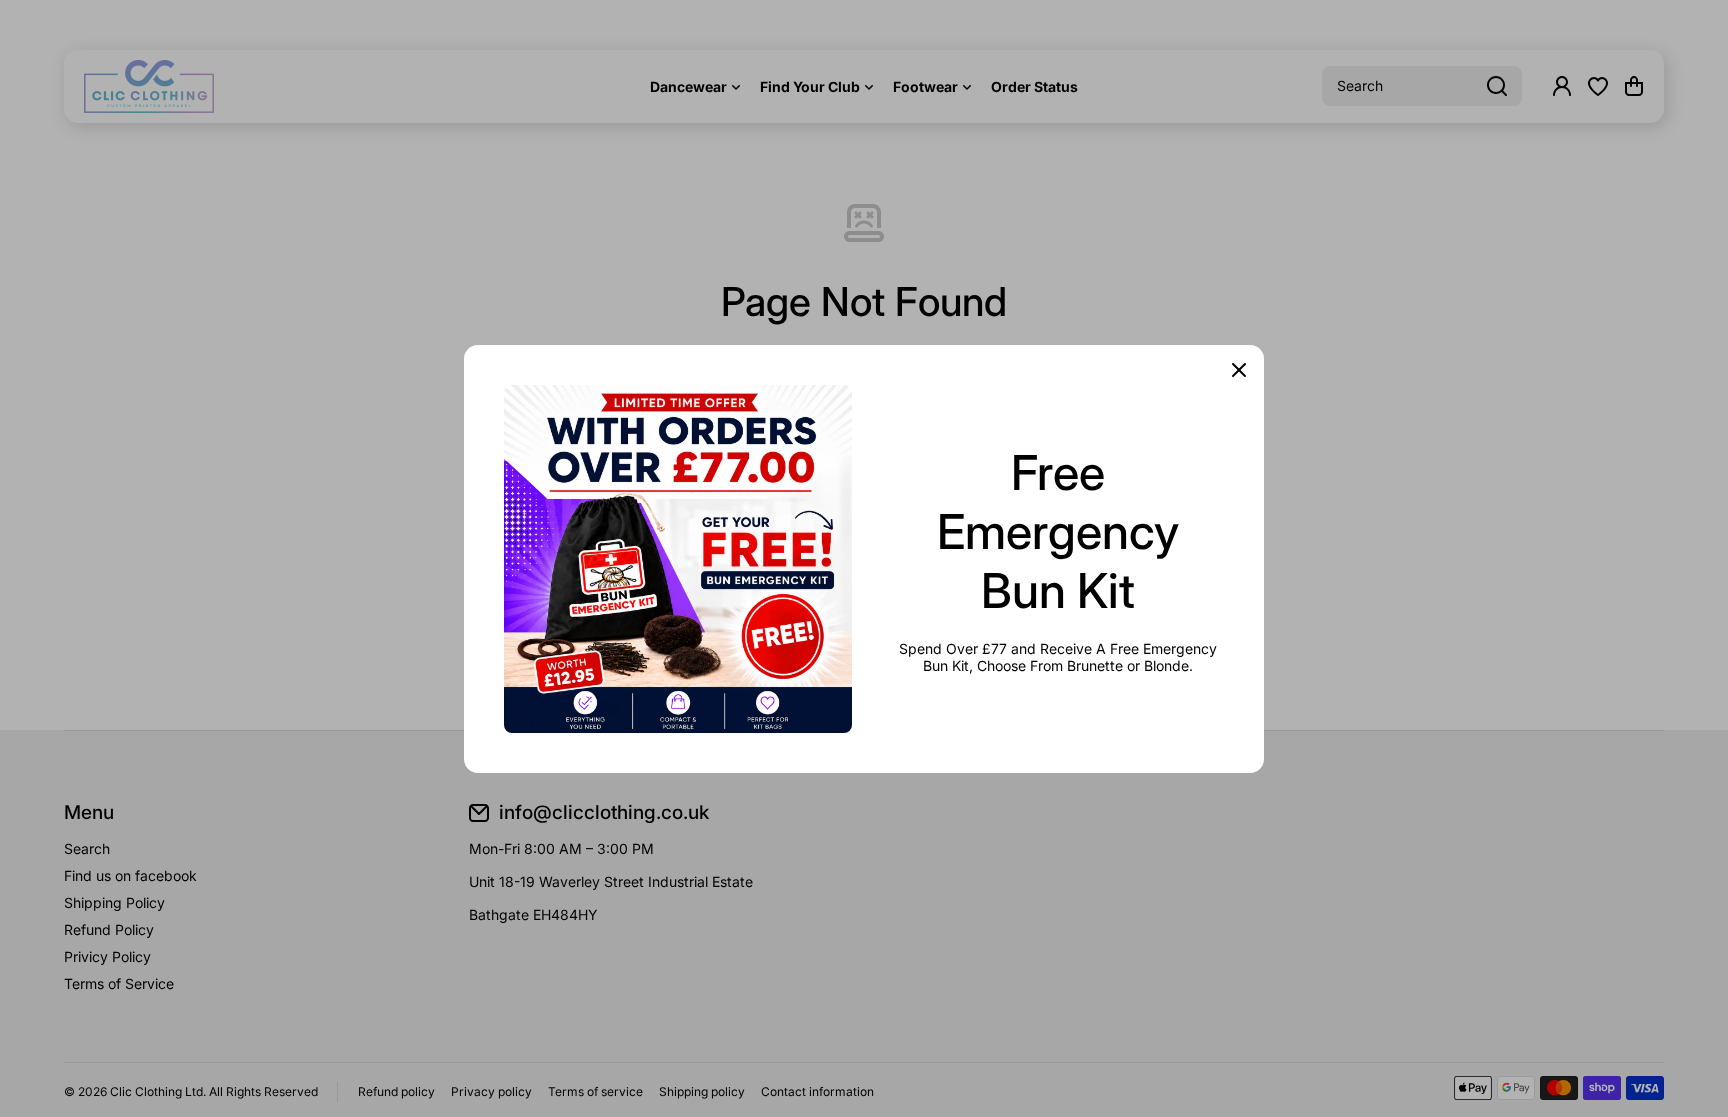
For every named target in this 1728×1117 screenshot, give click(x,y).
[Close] (1239, 370)
